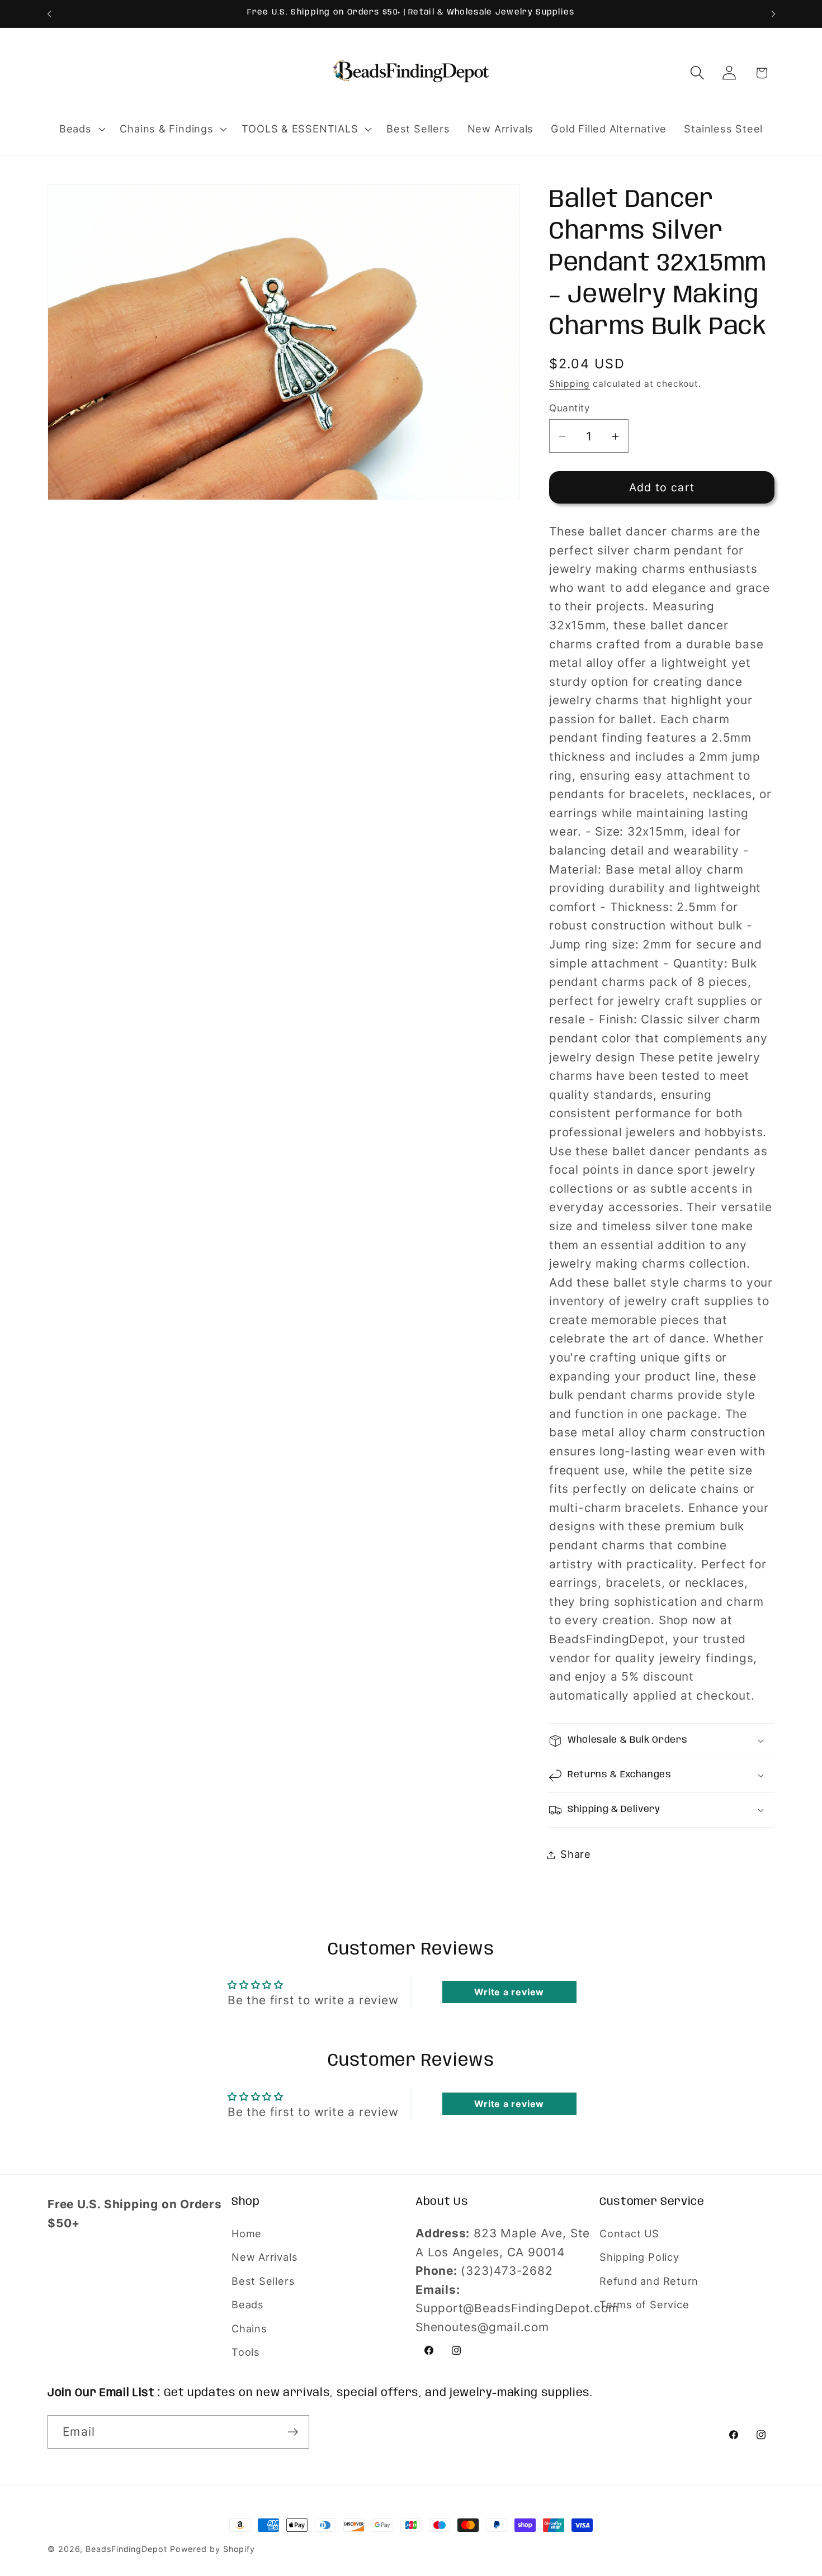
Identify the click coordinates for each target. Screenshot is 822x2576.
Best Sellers (263, 2281)
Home (247, 2233)
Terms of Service (644, 2304)
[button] (81, 129)
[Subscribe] (293, 2432)
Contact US (629, 2233)
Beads (248, 2304)
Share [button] (576, 1854)
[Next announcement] (773, 14)
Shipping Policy (639, 2257)
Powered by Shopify (212, 2549)
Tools (246, 2352)
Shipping (570, 384)
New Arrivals (264, 2257)
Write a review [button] (509, 1992)
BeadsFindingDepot (126, 2549)
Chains (249, 2328)
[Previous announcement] (49, 14)
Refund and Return (649, 2281)
